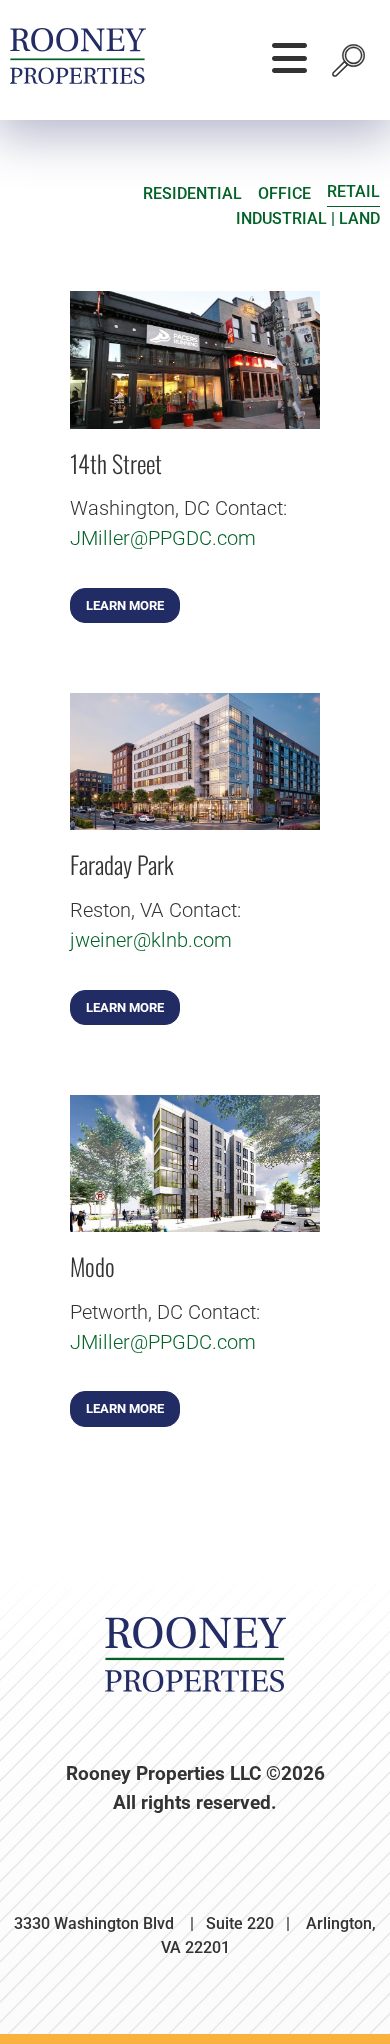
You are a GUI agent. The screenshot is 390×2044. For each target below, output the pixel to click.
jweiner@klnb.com (151, 940)
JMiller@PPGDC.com (163, 538)
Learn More (125, 605)
